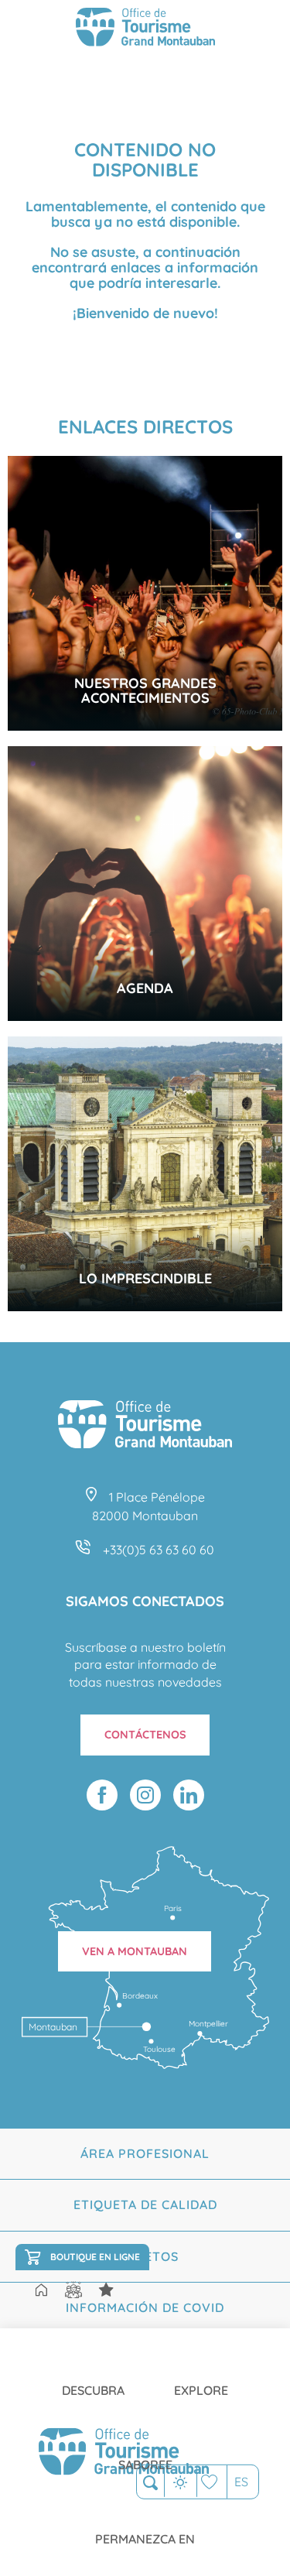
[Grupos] (73, 2290)
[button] (150, 2483)
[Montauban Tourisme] (145, 29)
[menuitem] (93, 2378)
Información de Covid (145, 2307)
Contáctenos (145, 1735)
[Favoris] (212, 2482)
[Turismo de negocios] (106, 2290)
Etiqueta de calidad (145, 2204)
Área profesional (145, 2153)
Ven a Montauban (135, 1951)
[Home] (41, 2291)
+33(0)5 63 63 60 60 (159, 1550)
